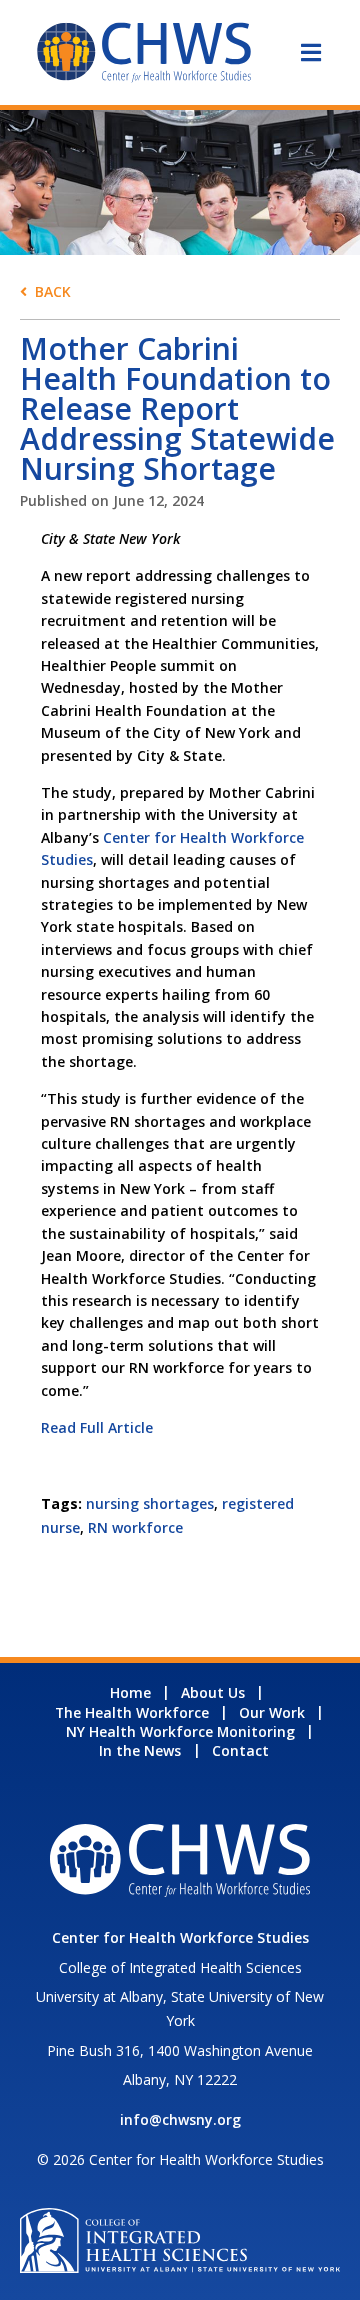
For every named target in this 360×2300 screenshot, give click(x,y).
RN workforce (135, 1527)
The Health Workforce (132, 1712)
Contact (240, 1750)
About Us (213, 1692)
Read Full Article (97, 1427)
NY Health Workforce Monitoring (180, 1731)
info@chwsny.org (180, 2119)
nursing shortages (150, 1503)
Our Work (272, 1712)
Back (53, 291)
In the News (140, 1750)
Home (130, 1692)
